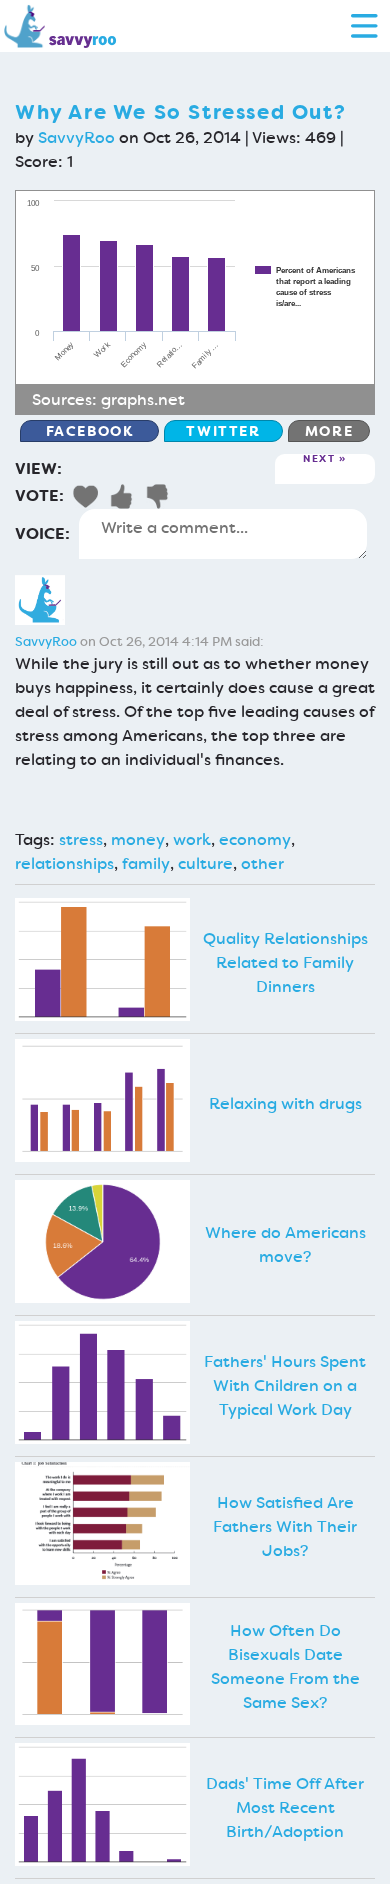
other (262, 863)
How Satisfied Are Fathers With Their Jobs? (285, 1526)
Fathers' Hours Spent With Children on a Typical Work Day (285, 1385)
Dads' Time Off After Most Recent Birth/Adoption (285, 1807)
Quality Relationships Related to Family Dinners (285, 962)
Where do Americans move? (285, 1244)
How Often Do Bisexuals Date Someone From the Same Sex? (285, 1666)
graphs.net (143, 399)
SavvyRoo (76, 137)
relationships (64, 863)
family (146, 863)
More (329, 431)
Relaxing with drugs (285, 1103)
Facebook (90, 431)
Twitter (223, 431)
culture (205, 863)
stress (81, 839)
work (192, 839)
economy (255, 839)
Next (319, 459)
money (138, 839)
